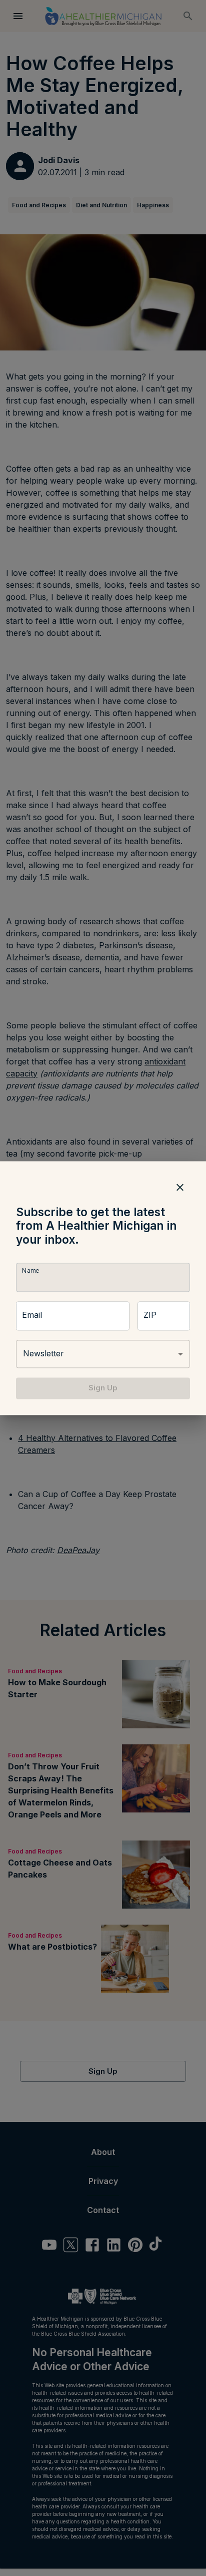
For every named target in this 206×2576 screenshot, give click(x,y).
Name (30, 1271)
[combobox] (103, 1354)
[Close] (180, 1187)
